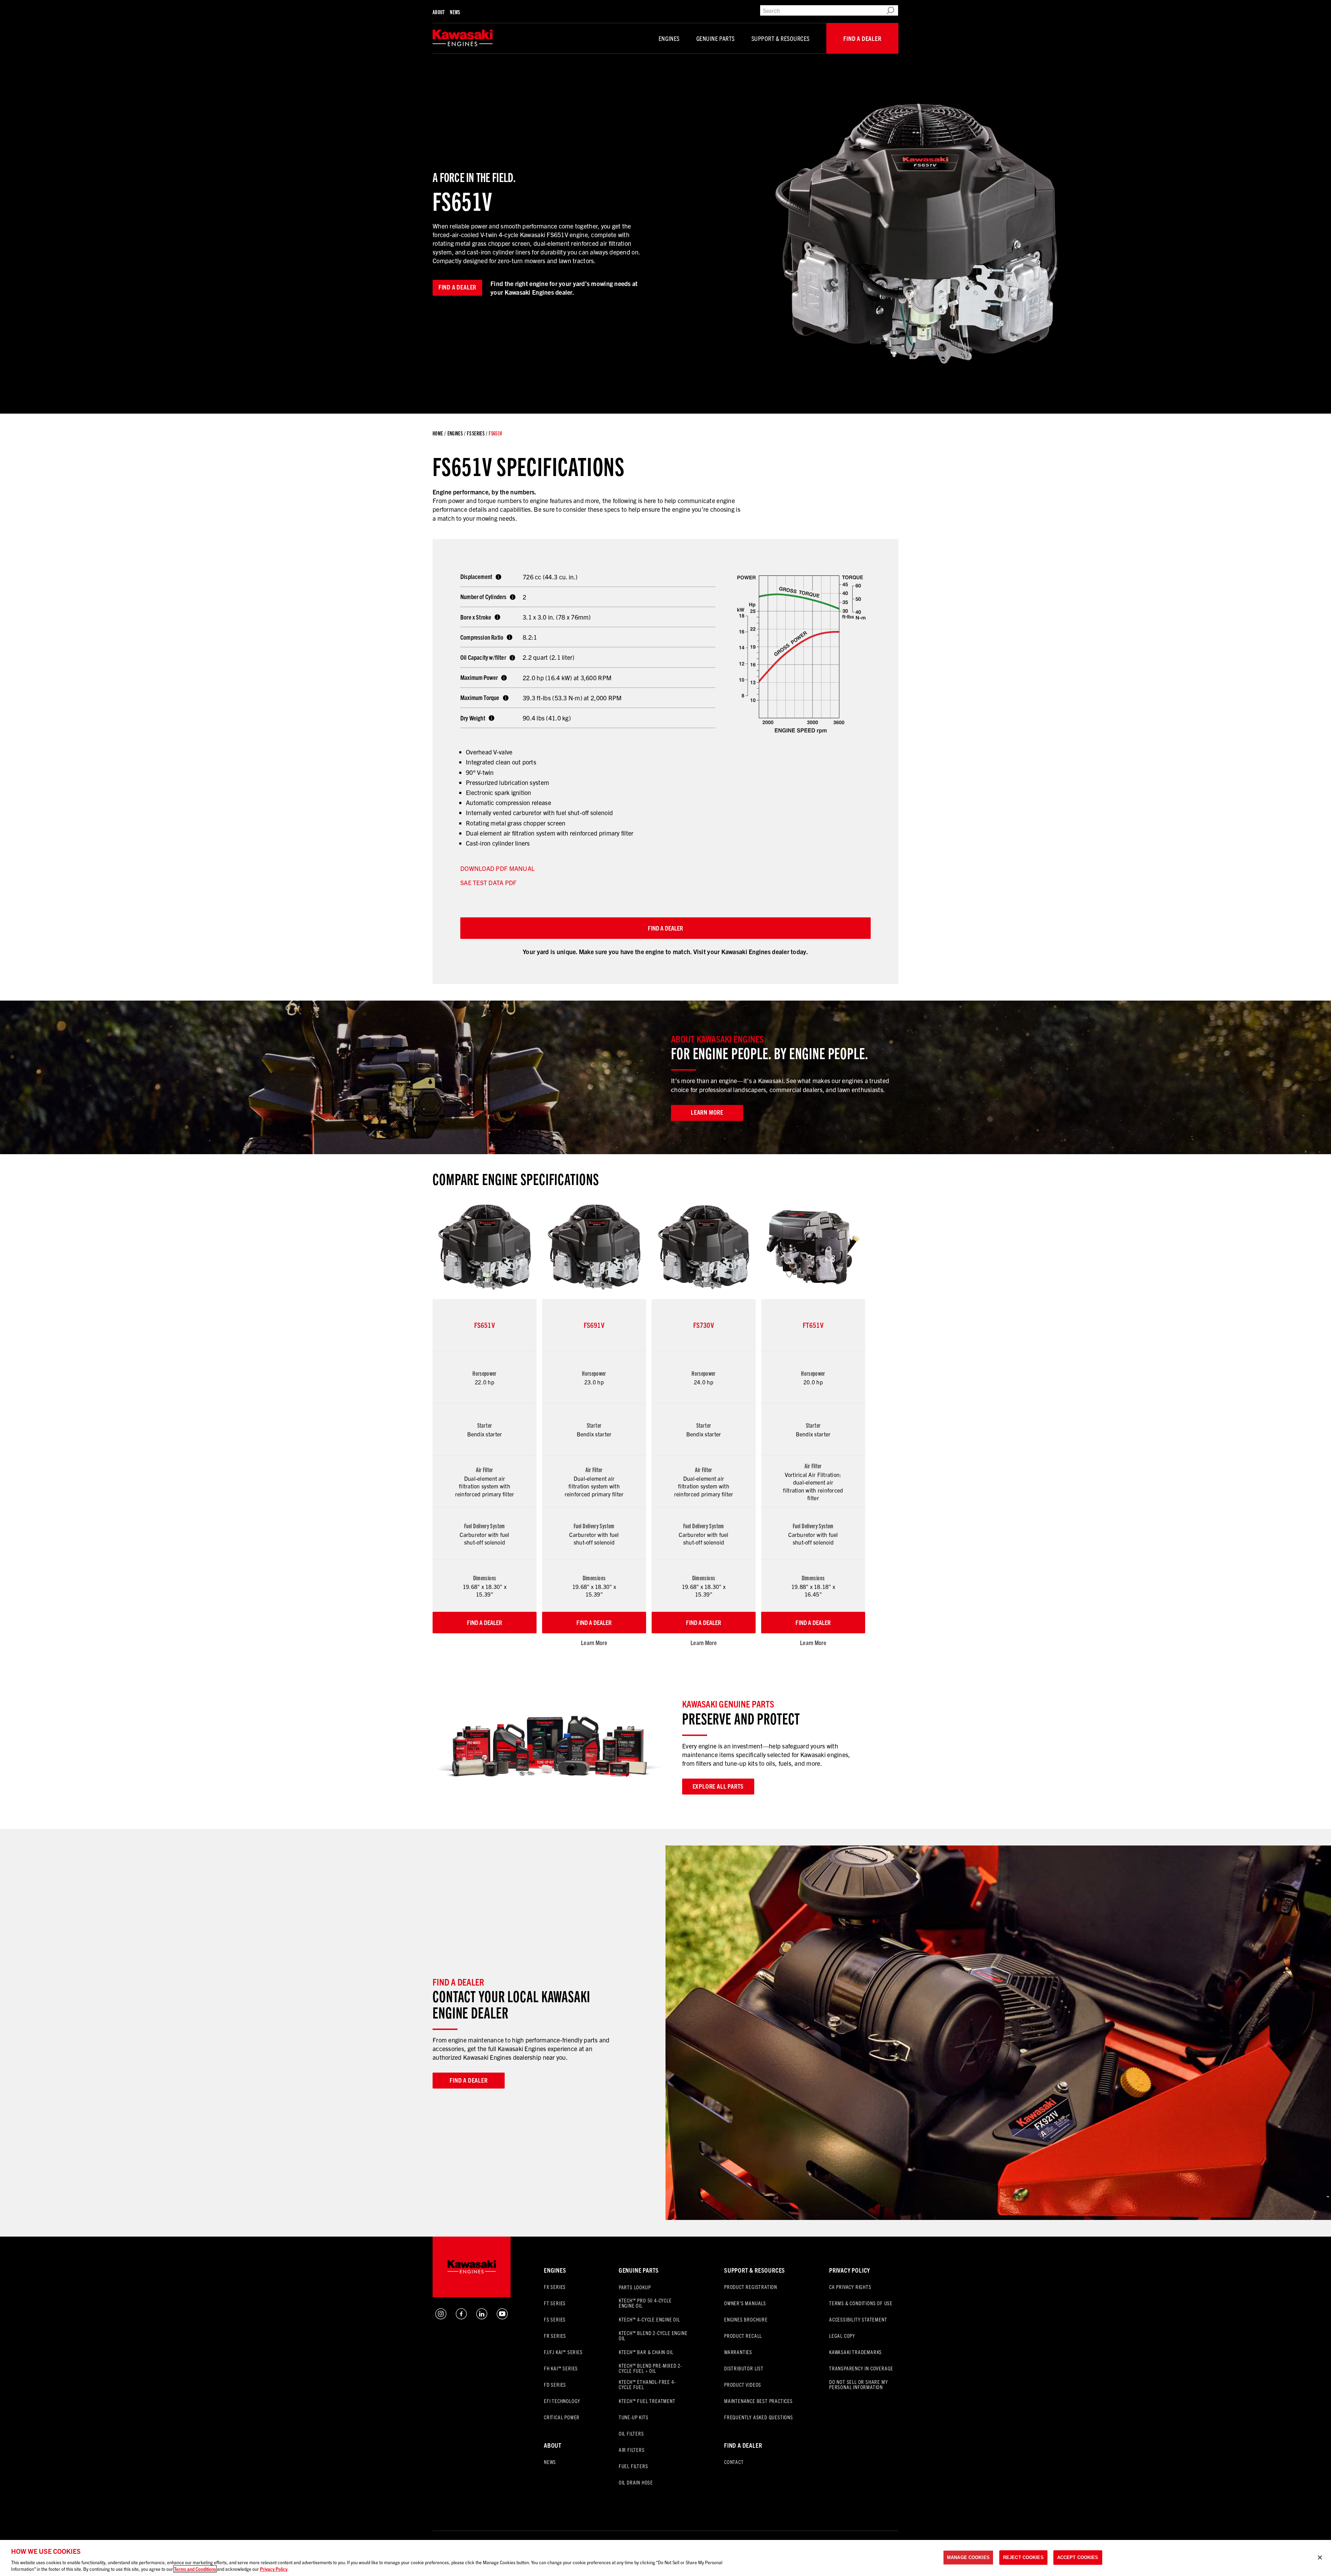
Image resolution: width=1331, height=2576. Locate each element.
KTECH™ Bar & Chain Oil (646, 2352)
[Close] (1320, 2558)
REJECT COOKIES (1023, 2557)
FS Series (476, 433)
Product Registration (751, 2287)
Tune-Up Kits (634, 2417)
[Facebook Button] (461, 2317)
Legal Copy (842, 2336)
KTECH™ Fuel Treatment (647, 2401)
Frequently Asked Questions (759, 2417)
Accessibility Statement (858, 2319)
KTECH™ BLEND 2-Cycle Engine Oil (653, 2335)
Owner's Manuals (745, 2303)
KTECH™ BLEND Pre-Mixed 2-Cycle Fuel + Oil (650, 2368)
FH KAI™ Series (561, 2368)
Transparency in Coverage (861, 2368)
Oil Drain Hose (636, 2482)
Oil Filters (631, 2433)
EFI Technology (562, 2401)
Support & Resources (781, 38)
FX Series (555, 2287)
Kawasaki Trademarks (855, 2352)
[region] (665, 2558)
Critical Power (562, 2417)
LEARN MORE (707, 1112)
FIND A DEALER (665, 928)
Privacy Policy (850, 2270)
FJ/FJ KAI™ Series (563, 2352)
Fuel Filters (633, 2466)
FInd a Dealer (743, 2445)
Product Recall (743, 2336)
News (455, 12)
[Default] (463, 38)
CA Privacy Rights (850, 2287)
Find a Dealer (862, 38)
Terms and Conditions (195, 2569)
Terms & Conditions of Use (861, 2303)
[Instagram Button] (441, 2317)
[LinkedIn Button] (482, 2317)
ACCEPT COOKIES (1078, 2557)
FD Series (555, 2384)
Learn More (594, 1643)
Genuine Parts (716, 38)
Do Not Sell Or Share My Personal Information (858, 2384)
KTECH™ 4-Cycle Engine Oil (649, 2319)
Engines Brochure (746, 2319)
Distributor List (744, 2368)
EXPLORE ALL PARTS (718, 1786)
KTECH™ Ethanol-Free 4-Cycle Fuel (647, 2384)
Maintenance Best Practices (758, 2401)
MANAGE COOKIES (968, 2557)
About (438, 12)
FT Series (555, 2303)
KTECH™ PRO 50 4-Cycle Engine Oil (645, 2303)
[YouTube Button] (502, 2317)
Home (438, 433)
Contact (734, 2462)
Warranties (738, 2352)
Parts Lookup (635, 2287)
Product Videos (743, 2384)
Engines (669, 38)
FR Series (555, 2336)
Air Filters (632, 2450)
